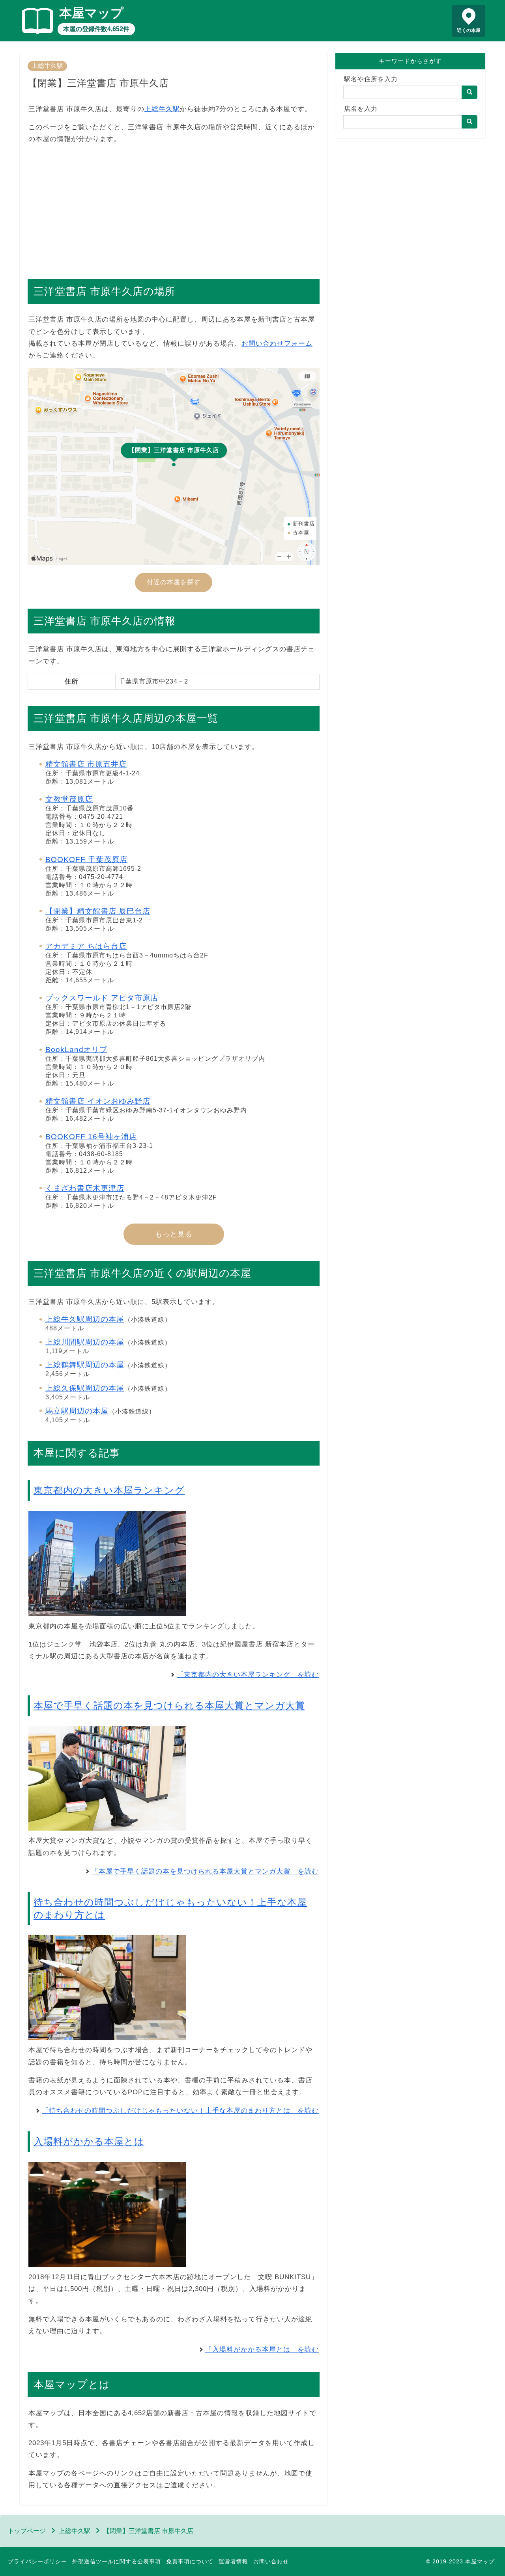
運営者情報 (233, 2561)
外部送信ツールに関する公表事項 (117, 2561)
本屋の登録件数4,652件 (96, 29)
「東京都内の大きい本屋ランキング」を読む (248, 1675)
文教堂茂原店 (69, 799)
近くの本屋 (469, 30)
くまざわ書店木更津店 (85, 1188)
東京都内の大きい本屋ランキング (109, 1490)
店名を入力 (361, 109)
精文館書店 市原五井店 (86, 764)
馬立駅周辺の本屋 (77, 1411)
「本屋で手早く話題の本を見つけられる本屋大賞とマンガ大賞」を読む (205, 1871)
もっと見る (174, 1234)
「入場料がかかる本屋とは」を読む (262, 2350)
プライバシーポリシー (37, 2561)
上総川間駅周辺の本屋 (85, 1342)
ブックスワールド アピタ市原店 (102, 998)
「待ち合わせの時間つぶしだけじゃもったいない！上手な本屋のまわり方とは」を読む (180, 2111)
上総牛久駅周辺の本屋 (85, 1319)
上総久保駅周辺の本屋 (85, 1388)
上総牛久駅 (47, 66)
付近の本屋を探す (174, 582)
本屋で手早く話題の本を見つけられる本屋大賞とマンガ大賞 (169, 1705)
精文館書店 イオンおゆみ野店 (98, 1101)
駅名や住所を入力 (371, 79)
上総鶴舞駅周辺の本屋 (85, 1365)
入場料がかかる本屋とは (89, 2141)
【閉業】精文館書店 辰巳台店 (98, 911)
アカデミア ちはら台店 (86, 946)
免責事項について (190, 2561)
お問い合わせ (271, 2561)
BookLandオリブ (76, 1050)
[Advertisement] (174, 207)
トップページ (27, 2531)
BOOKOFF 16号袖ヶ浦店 (91, 1137)
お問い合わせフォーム (277, 344)
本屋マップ (91, 13)
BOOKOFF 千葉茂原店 (86, 860)
